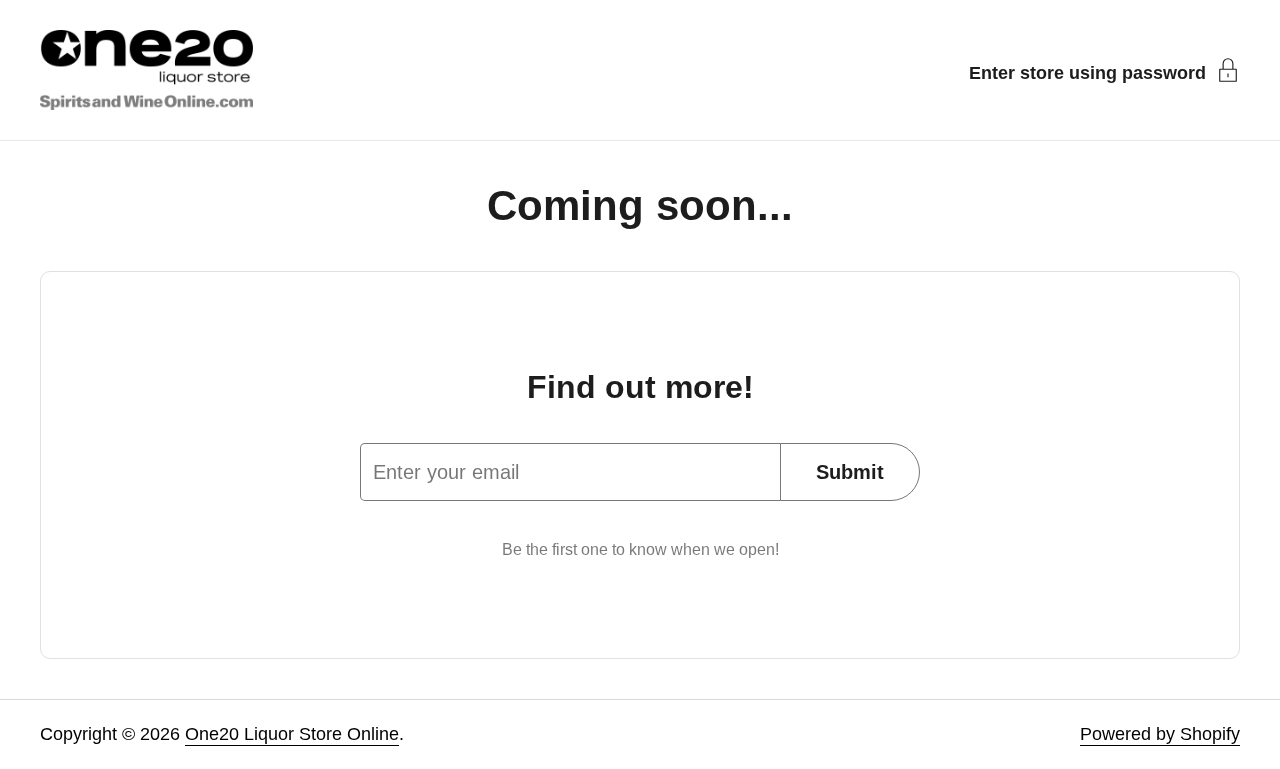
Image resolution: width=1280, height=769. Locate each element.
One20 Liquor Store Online (292, 734)
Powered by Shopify (1160, 734)
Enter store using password (1087, 72)
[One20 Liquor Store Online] (146, 70)
